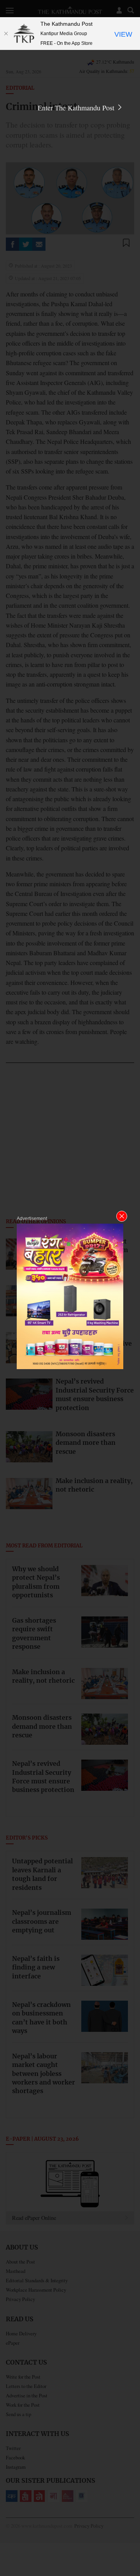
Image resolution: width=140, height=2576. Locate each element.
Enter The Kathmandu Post (77, 108)
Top (131, 2548)
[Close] (6, 34)
